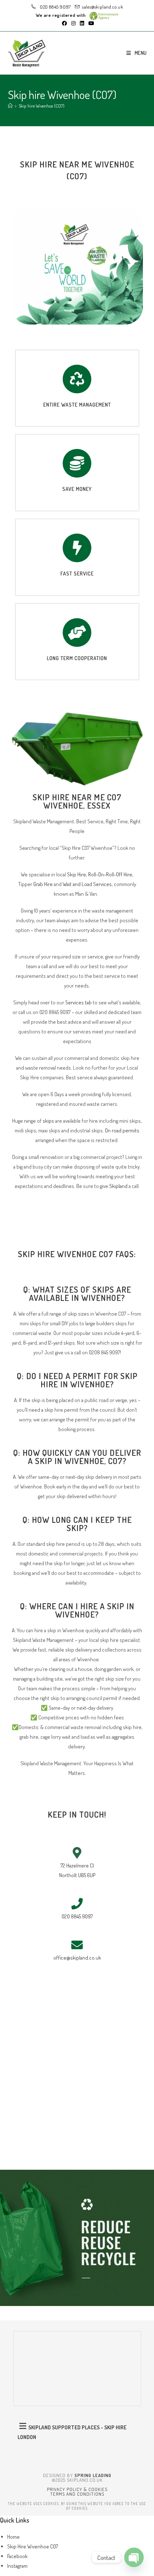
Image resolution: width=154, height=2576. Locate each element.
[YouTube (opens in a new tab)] (90, 23)
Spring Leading (93, 2475)
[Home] (10, 106)
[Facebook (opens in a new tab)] (64, 23)
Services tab (78, 1002)
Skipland (118, 1186)
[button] (77, 2431)
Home (13, 2537)
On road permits (122, 1130)
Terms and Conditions (77, 2494)
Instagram (17, 2566)
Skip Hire (76, 874)
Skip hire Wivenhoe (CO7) (42, 106)
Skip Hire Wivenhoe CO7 (33, 2546)
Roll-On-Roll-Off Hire (110, 874)
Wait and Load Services (87, 884)
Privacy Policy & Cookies (77, 2489)
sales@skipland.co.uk (102, 7)
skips (48, 1121)
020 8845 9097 (54, 7)
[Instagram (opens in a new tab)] (73, 23)
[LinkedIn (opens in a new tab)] (82, 23)
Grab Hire (43, 884)
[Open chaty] (134, 2557)
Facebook (17, 2556)
